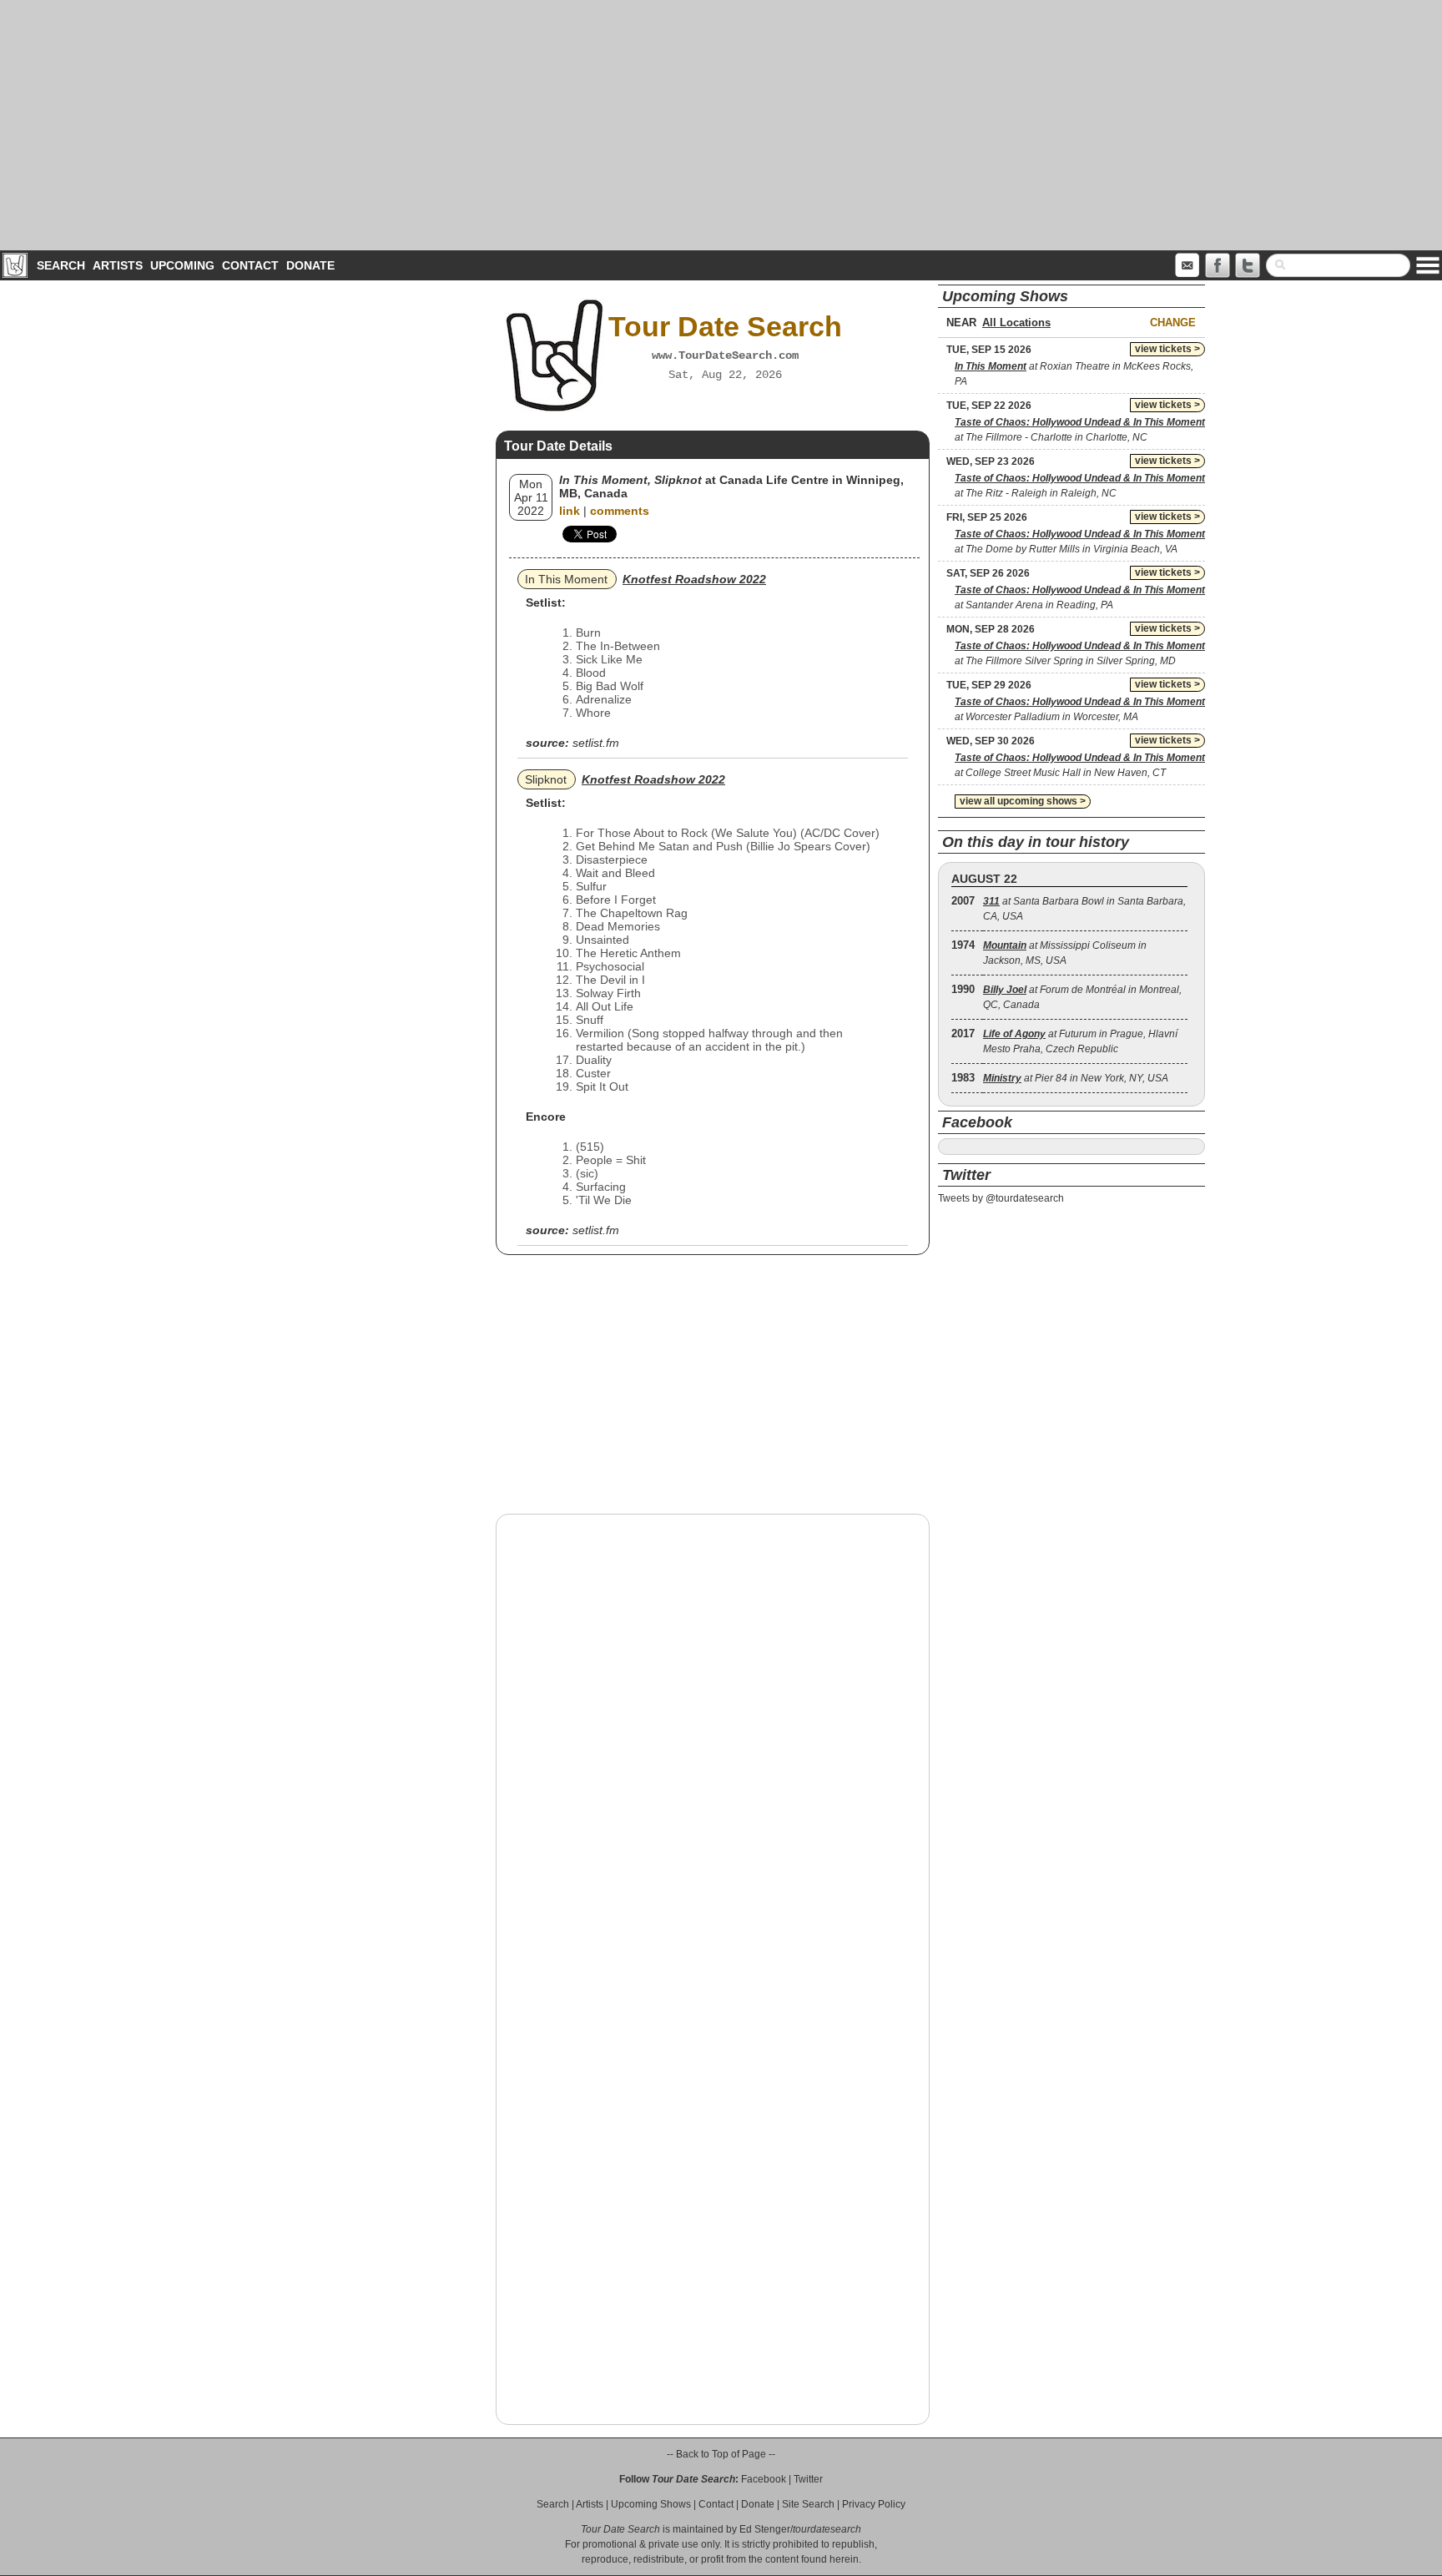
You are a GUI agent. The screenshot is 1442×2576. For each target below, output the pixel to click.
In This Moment (566, 579)
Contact (250, 265)
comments (620, 511)
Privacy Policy (874, 2504)
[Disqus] (713, 1740)
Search (61, 265)
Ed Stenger (765, 2529)
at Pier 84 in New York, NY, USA (1076, 1078)
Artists (118, 265)
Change (1173, 323)
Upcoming (182, 265)
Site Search (808, 2504)
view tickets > (1167, 349)
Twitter (808, 2479)
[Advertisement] (721, 125)
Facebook (764, 2479)
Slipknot (546, 779)
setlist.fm (596, 743)
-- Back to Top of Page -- (721, 2454)
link (570, 511)
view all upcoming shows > (1023, 801)
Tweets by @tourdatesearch (1001, 1198)
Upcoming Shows (651, 2504)
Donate (310, 265)
